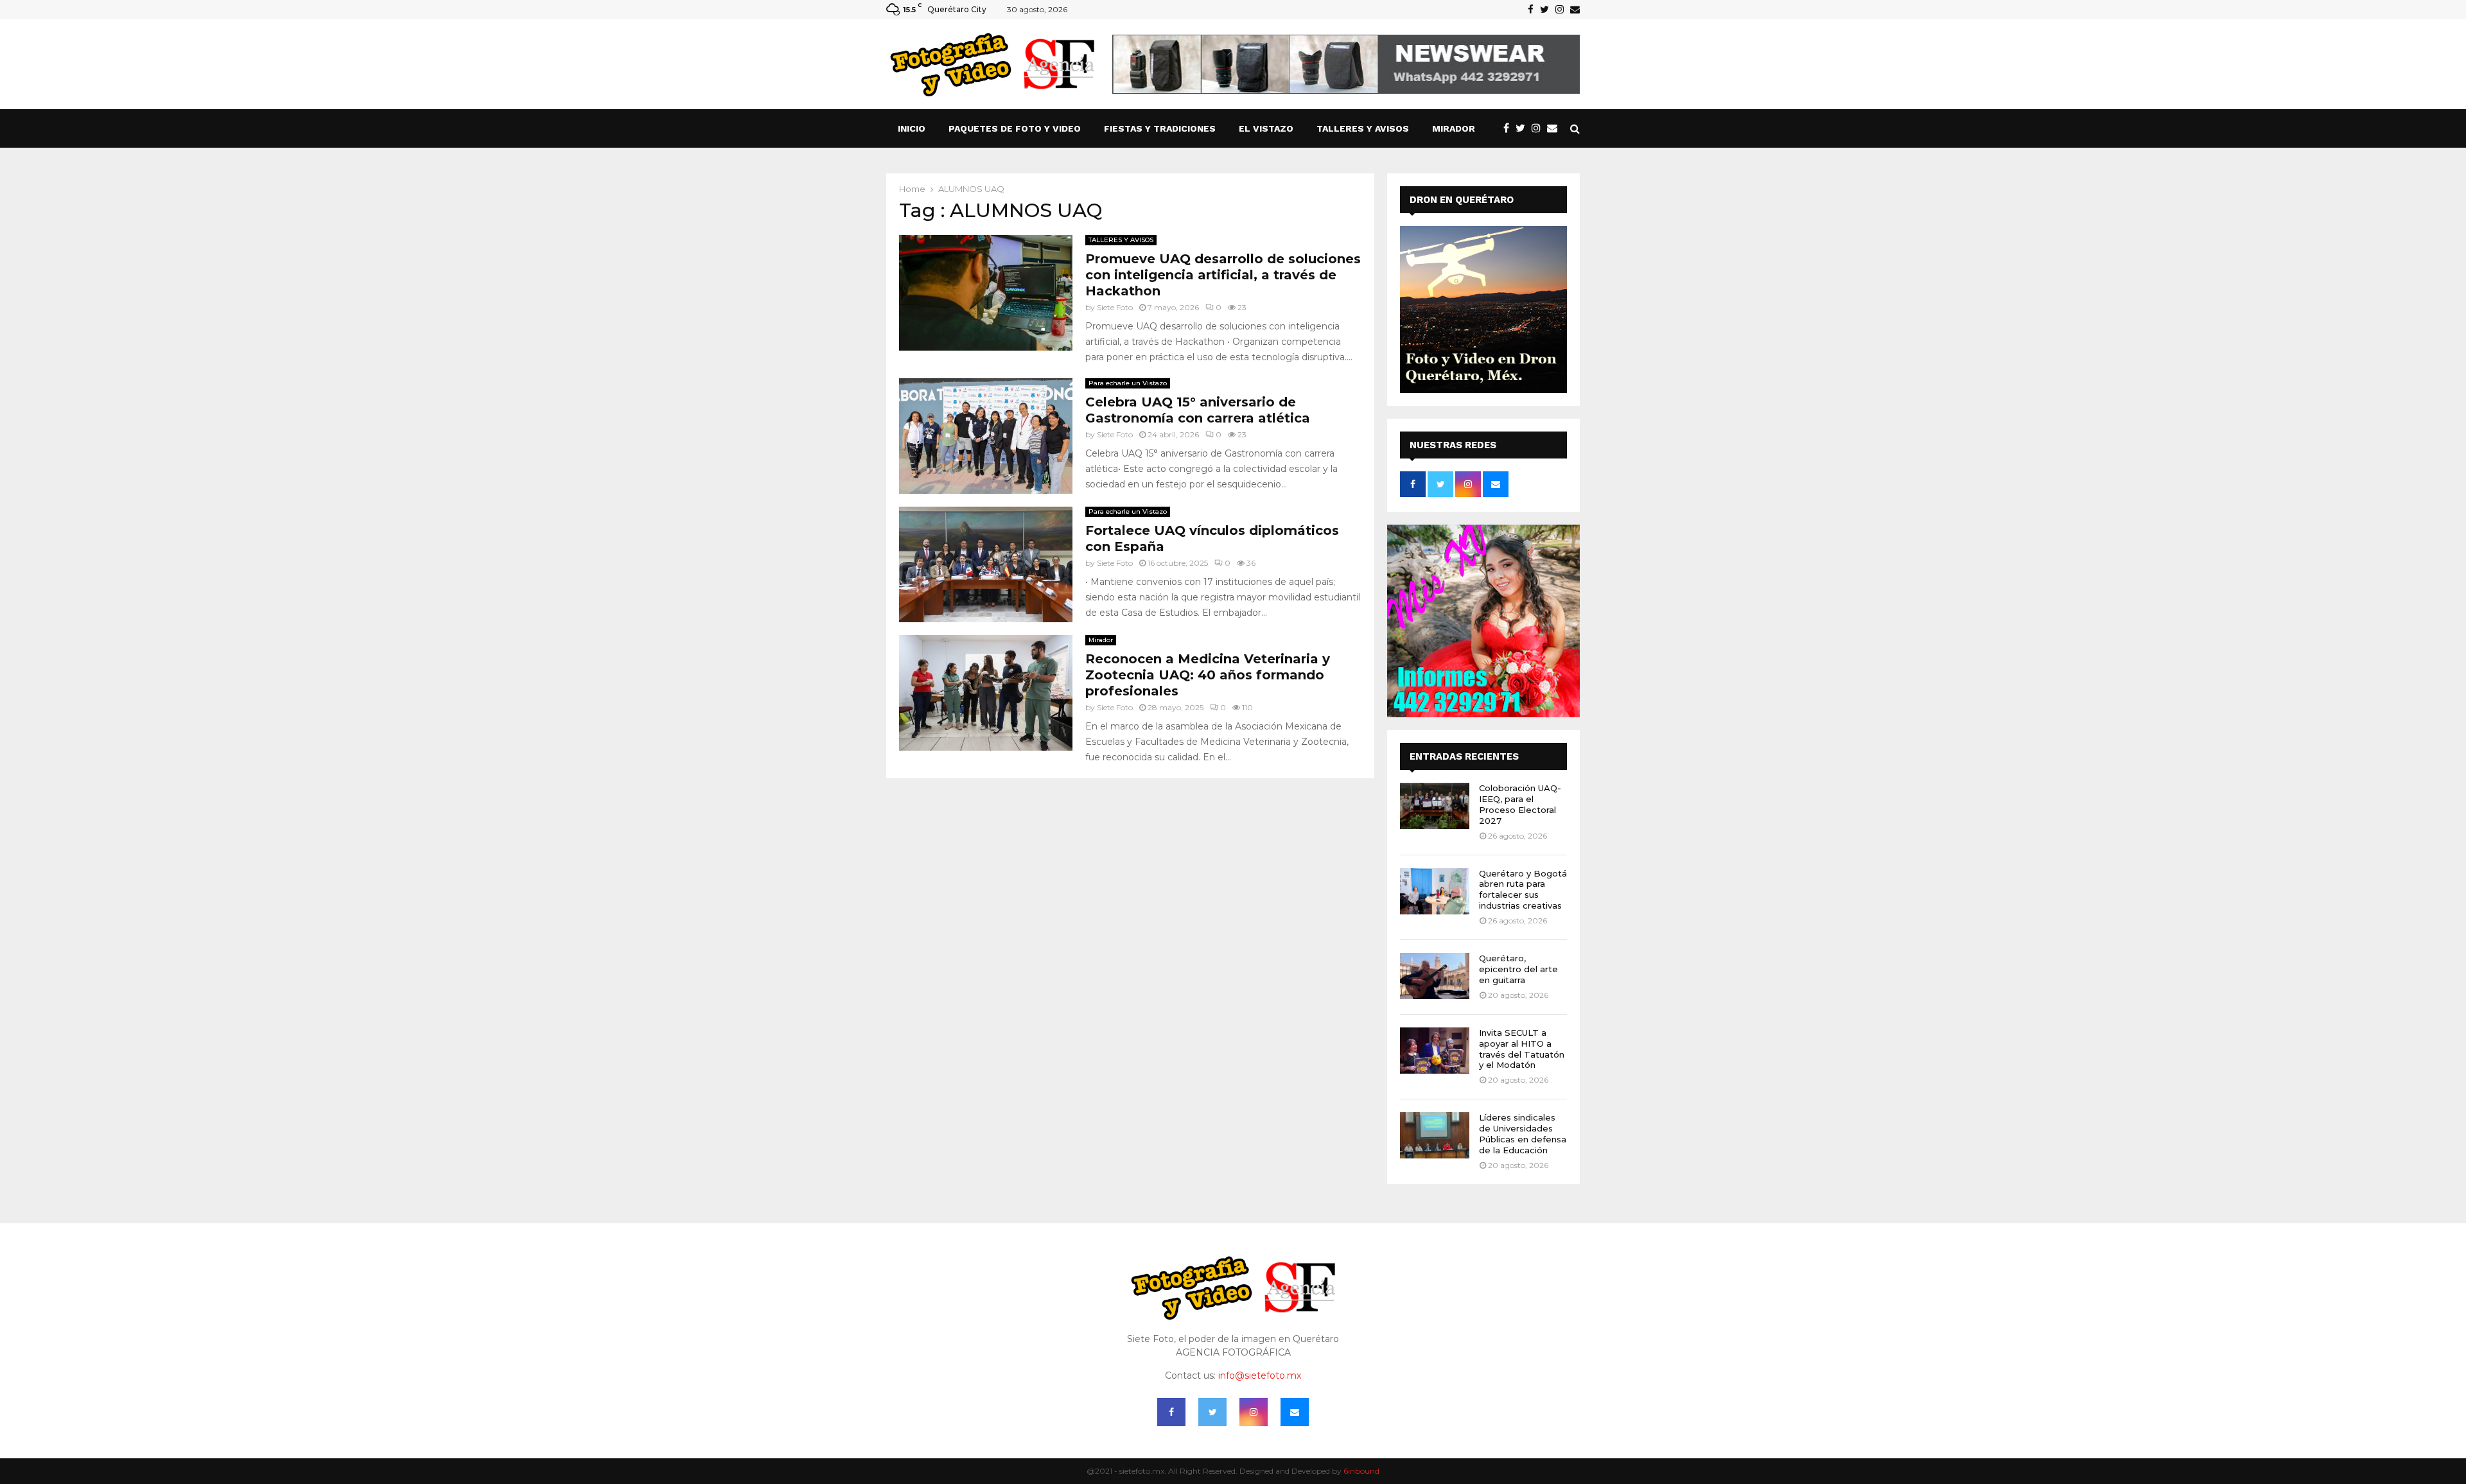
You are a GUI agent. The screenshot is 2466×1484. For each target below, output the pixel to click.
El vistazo (1266, 128)
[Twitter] (1524, 128)
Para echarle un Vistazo (1128, 383)
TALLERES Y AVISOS (1363, 128)
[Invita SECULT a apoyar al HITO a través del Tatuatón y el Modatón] (1435, 1051)
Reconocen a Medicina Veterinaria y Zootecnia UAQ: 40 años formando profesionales (1208, 675)
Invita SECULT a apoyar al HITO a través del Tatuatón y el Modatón (1522, 1049)
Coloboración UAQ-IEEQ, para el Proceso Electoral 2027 (1520, 804)
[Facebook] (1509, 128)
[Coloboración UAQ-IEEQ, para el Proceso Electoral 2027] (1435, 806)
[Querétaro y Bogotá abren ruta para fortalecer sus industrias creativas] (1435, 891)
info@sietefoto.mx (1260, 1375)
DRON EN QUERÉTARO (1462, 200)
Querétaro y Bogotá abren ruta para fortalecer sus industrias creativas (1523, 890)
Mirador (1454, 128)
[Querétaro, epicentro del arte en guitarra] (1435, 976)
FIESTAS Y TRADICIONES (1160, 128)
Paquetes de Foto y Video (1015, 128)
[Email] (1555, 128)
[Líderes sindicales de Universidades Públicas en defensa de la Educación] (1435, 1135)
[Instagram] (1539, 128)
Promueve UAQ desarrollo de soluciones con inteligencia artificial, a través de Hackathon (1223, 275)
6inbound (1361, 1471)
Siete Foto (1115, 307)
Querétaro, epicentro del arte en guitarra (1518, 969)
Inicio (912, 128)
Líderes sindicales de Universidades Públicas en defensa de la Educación (1523, 1134)
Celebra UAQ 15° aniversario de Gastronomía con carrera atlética (1198, 410)
